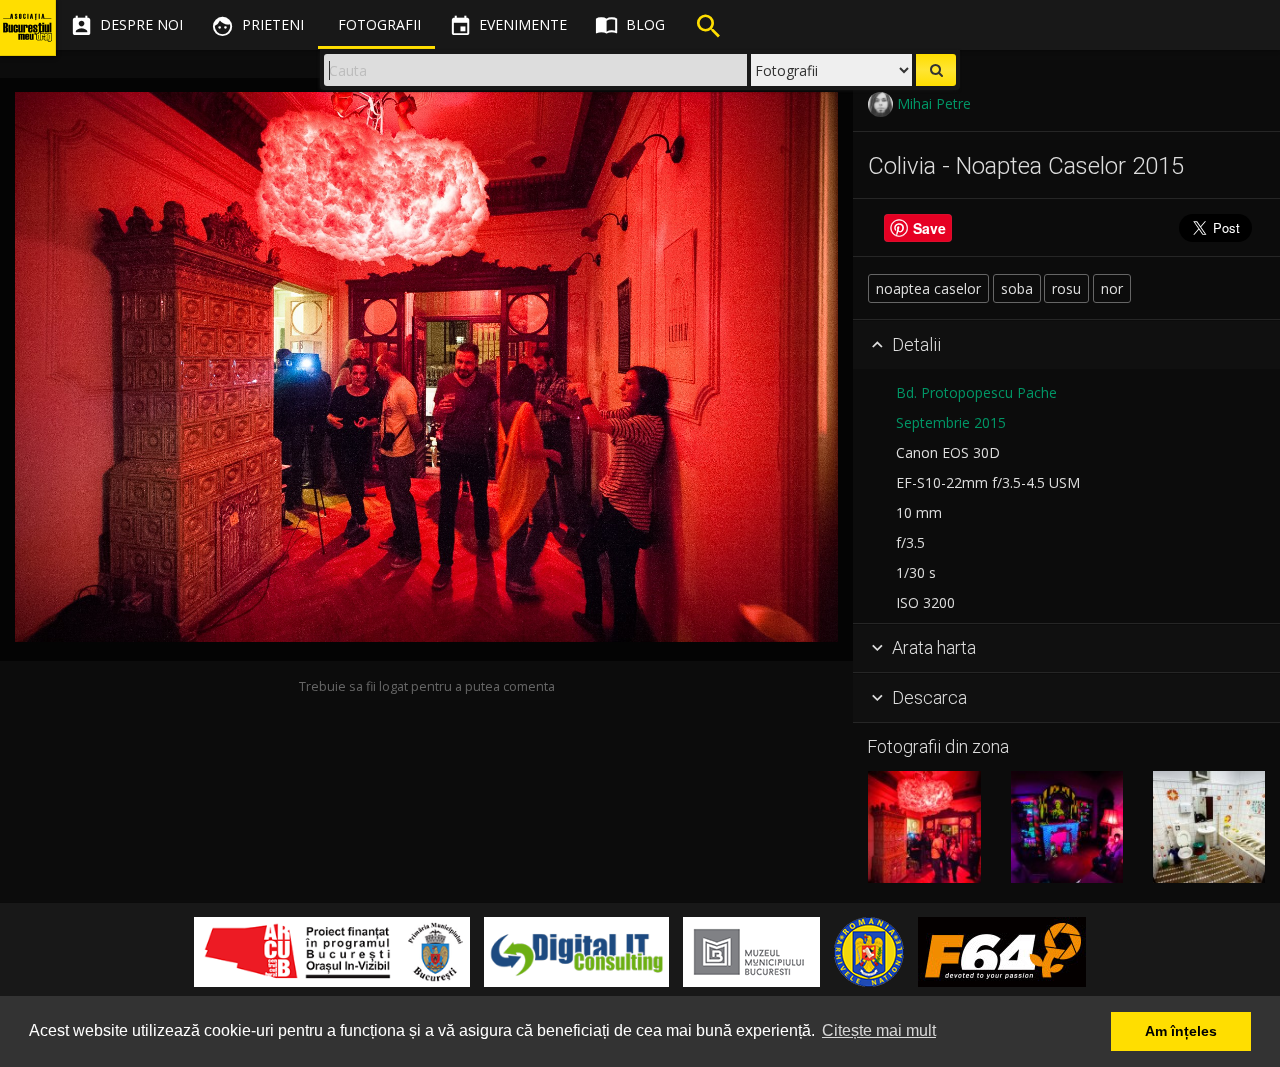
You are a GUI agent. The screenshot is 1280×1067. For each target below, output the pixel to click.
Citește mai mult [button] (879, 1030)
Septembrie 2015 (951, 422)
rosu (1066, 288)
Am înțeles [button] (1181, 1031)
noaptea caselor (928, 288)
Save (929, 228)
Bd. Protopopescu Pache (976, 392)
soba (1017, 288)
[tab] (1066, 345)
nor (1112, 288)
